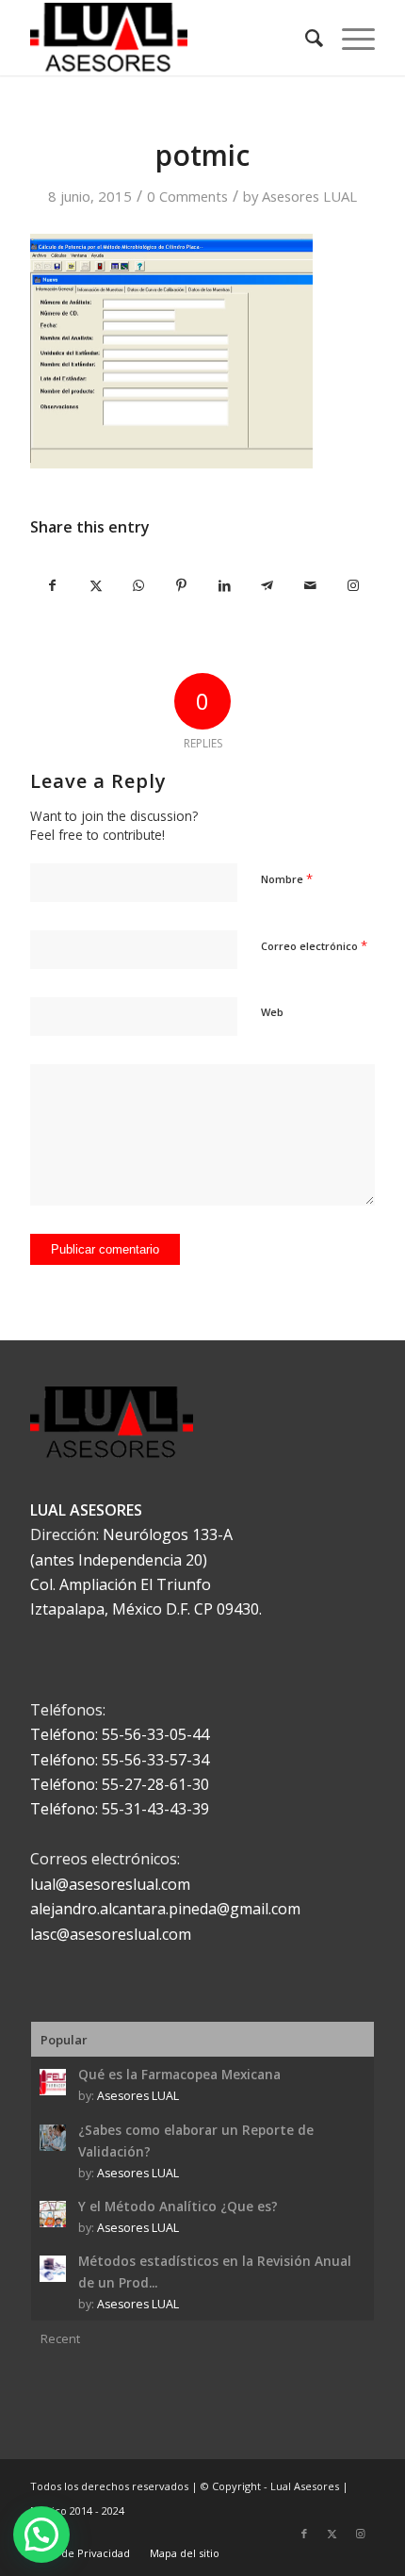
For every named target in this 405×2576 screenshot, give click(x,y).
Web (272, 1012)
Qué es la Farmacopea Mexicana (179, 2074)
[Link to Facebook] (304, 2534)
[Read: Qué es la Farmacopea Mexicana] (53, 2082)
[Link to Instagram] (352, 585)
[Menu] (349, 38)
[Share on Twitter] (96, 585)
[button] (41, 2535)
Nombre (287, 878)
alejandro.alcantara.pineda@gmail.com (165, 1909)
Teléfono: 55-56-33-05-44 (120, 1734)
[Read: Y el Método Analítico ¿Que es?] (53, 2214)
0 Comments (187, 196)
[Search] (305, 38)
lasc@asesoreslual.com (111, 1934)
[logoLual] (168, 38)
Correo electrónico (314, 945)
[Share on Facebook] (52, 585)
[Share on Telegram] (267, 585)
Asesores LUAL (309, 196)
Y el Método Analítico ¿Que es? (178, 2206)
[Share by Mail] (310, 585)
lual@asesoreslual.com (110, 1884)
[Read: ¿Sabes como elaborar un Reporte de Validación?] (53, 2138)
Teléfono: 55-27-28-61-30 (120, 1784)
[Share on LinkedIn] (224, 585)
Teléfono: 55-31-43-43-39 (120, 1809)
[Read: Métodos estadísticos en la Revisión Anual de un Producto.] (53, 2269)
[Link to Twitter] (332, 2534)
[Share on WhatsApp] (138, 585)
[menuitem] (305, 38)
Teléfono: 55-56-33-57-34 (120, 1760)
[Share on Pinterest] (182, 585)
